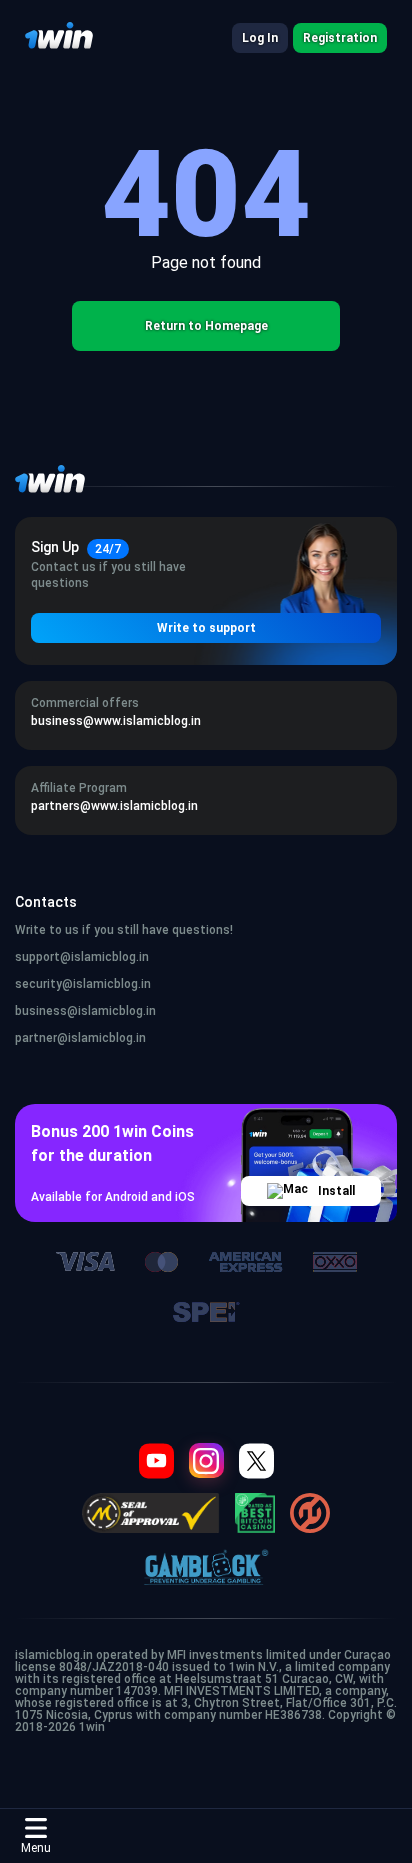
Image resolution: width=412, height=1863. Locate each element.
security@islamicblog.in (83, 984)
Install (336, 1191)
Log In (260, 38)
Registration (340, 38)
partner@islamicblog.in (80, 1038)
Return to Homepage (206, 326)
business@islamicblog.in (85, 1011)
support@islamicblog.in (82, 957)
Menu (36, 1848)
